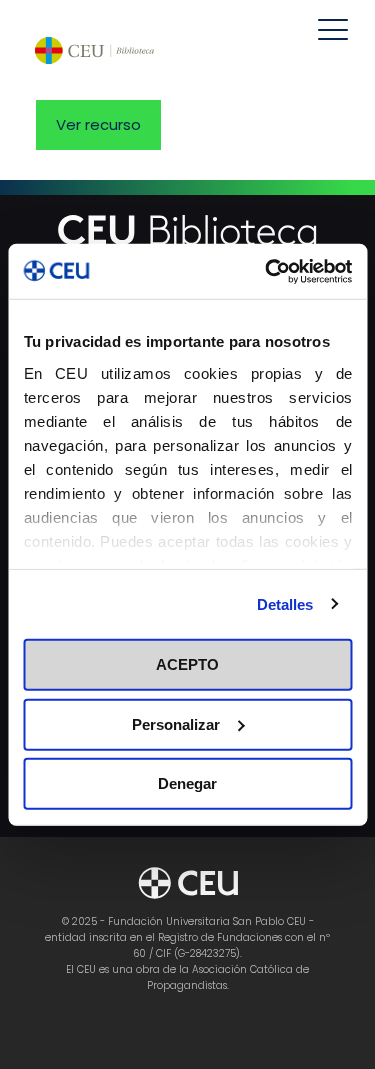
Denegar (187, 783)
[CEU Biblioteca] (94, 50)
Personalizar (176, 723)
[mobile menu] (333, 30)
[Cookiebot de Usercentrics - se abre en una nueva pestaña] (267, 271)
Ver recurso (98, 124)
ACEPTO (187, 664)
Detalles (285, 603)
